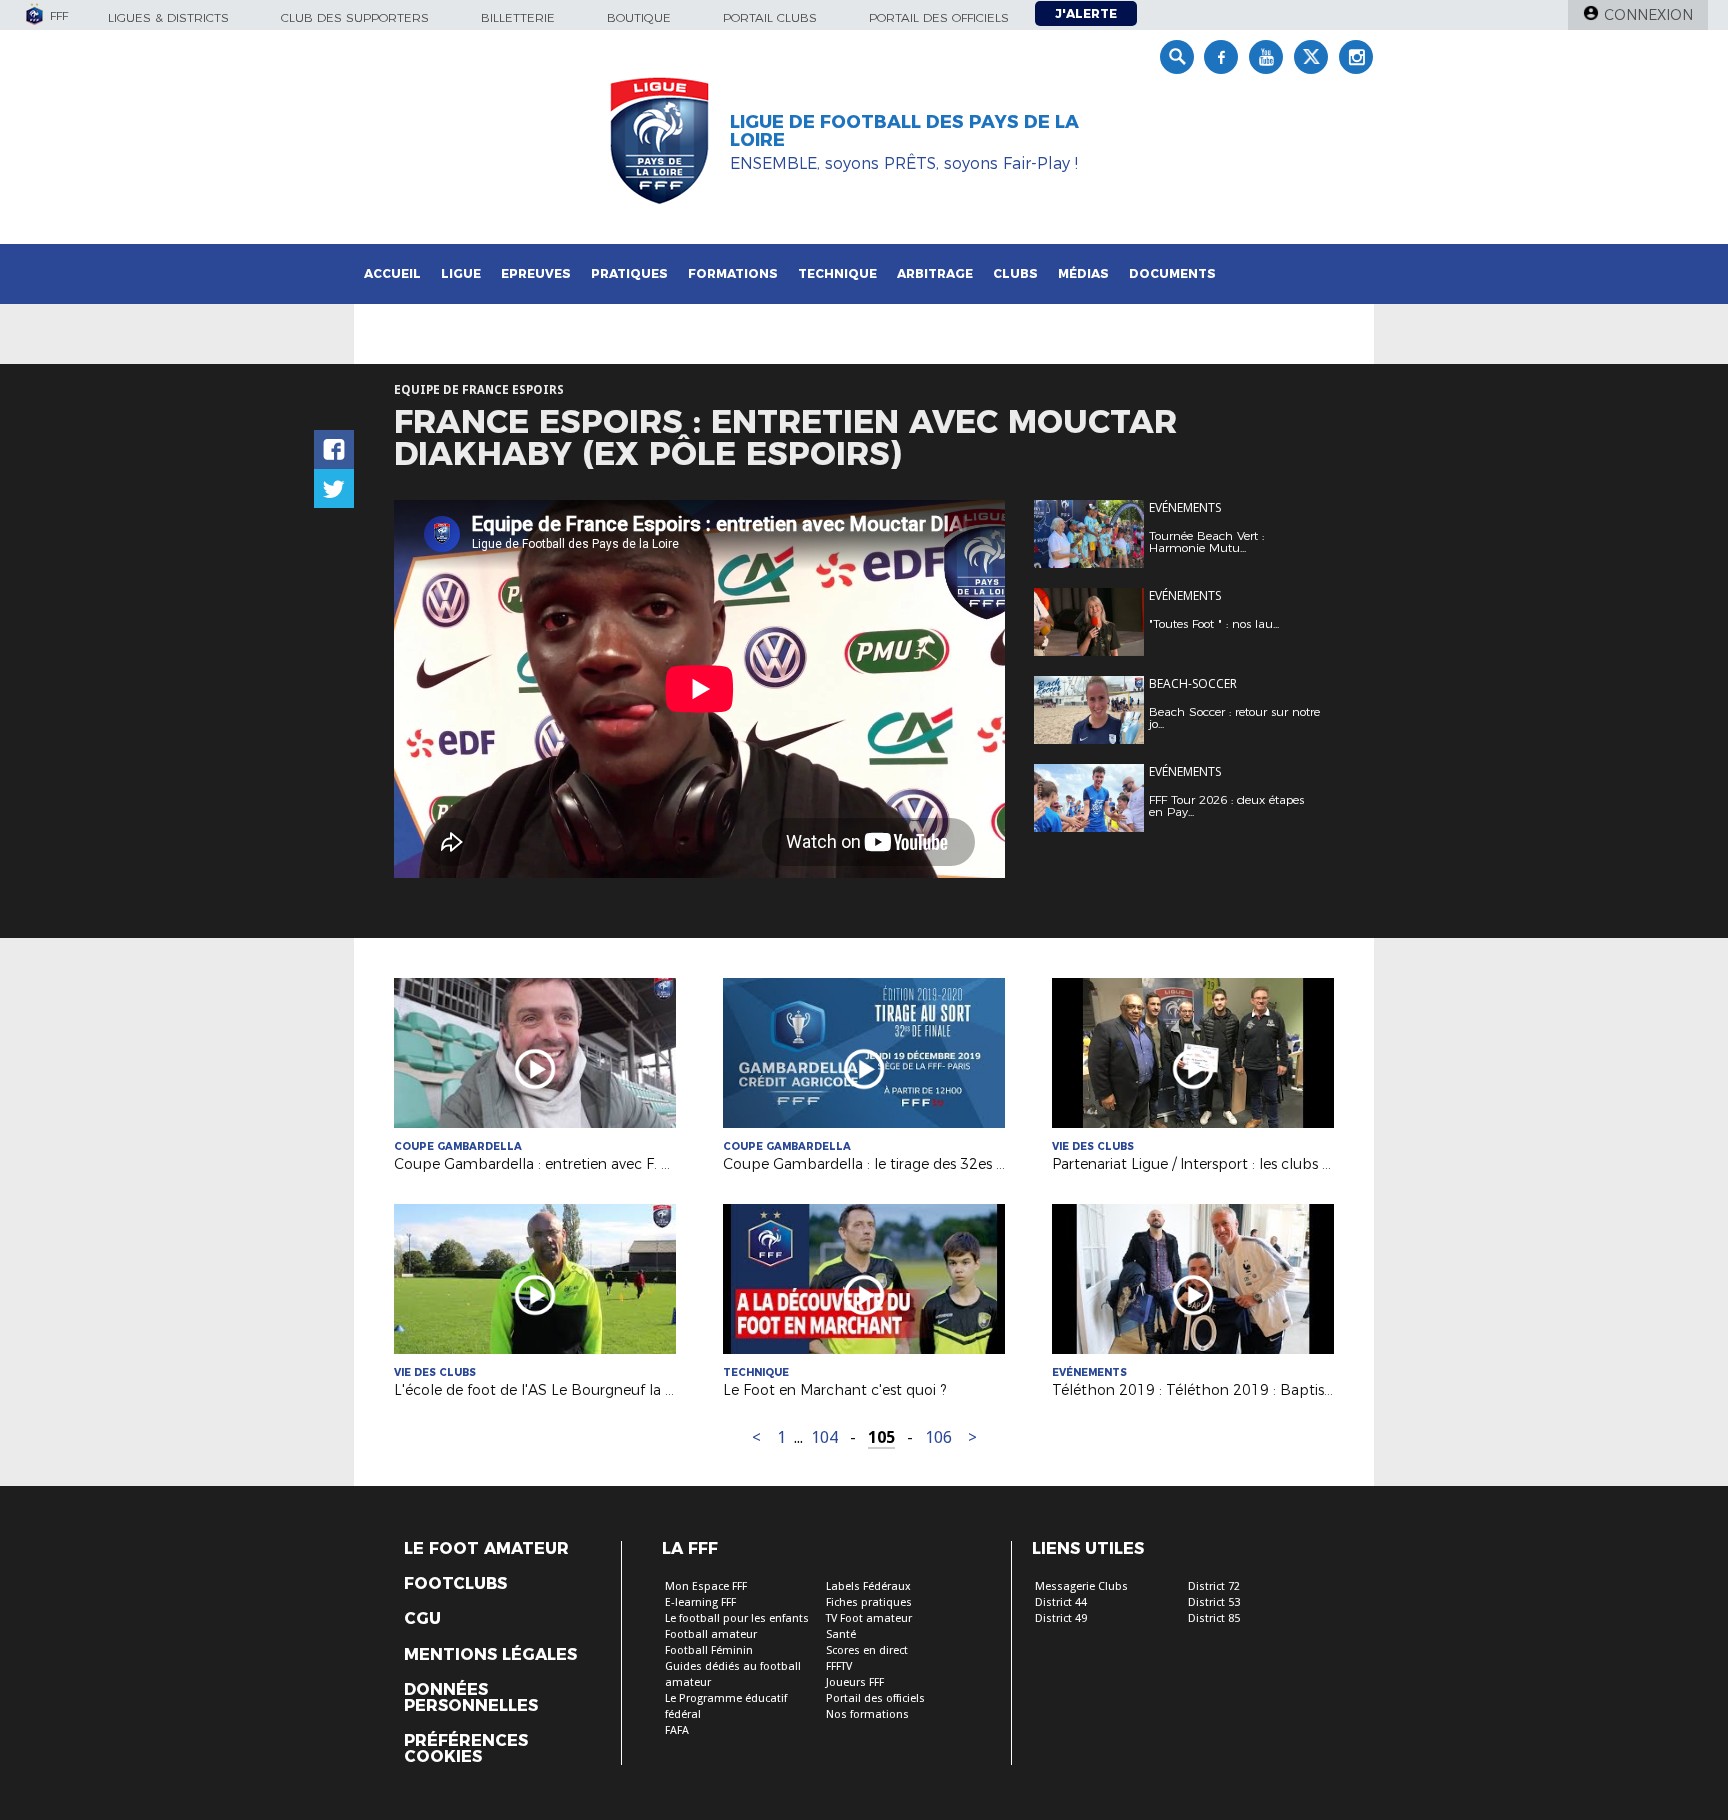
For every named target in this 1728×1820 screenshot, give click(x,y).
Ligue (461, 273)
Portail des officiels (939, 17)
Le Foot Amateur (486, 1549)
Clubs (1015, 273)
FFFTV (839, 1666)
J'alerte (1086, 13)
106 (938, 1437)
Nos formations (867, 1714)
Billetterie (518, 17)
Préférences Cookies (466, 1749)
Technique (837, 273)
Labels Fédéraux (868, 1586)
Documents (1172, 273)
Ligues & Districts (168, 17)
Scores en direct (867, 1650)
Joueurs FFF (855, 1682)
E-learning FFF (700, 1602)
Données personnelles (471, 1698)
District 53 (1214, 1602)
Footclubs (455, 1584)
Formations (733, 273)
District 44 (1061, 1602)
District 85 (1214, 1618)
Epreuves (536, 273)
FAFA (677, 1730)
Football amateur (711, 1634)
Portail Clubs (770, 17)
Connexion (1648, 15)
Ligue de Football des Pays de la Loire (904, 131)
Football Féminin (709, 1650)
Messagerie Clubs (1081, 1586)
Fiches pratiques (869, 1602)
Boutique (639, 17)
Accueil (392, 273)
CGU (422, 1619)
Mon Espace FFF (706, 1586)
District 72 (1214, 1586)
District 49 (1061, 1618)
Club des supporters (355, 17)
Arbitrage (935, 273)
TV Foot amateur (869, 1618)
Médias (1083, 273)
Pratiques (629, 273)
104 (824, 1437)
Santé (841, 1634)
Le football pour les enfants (737, 1618)
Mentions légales (490, 1655)
